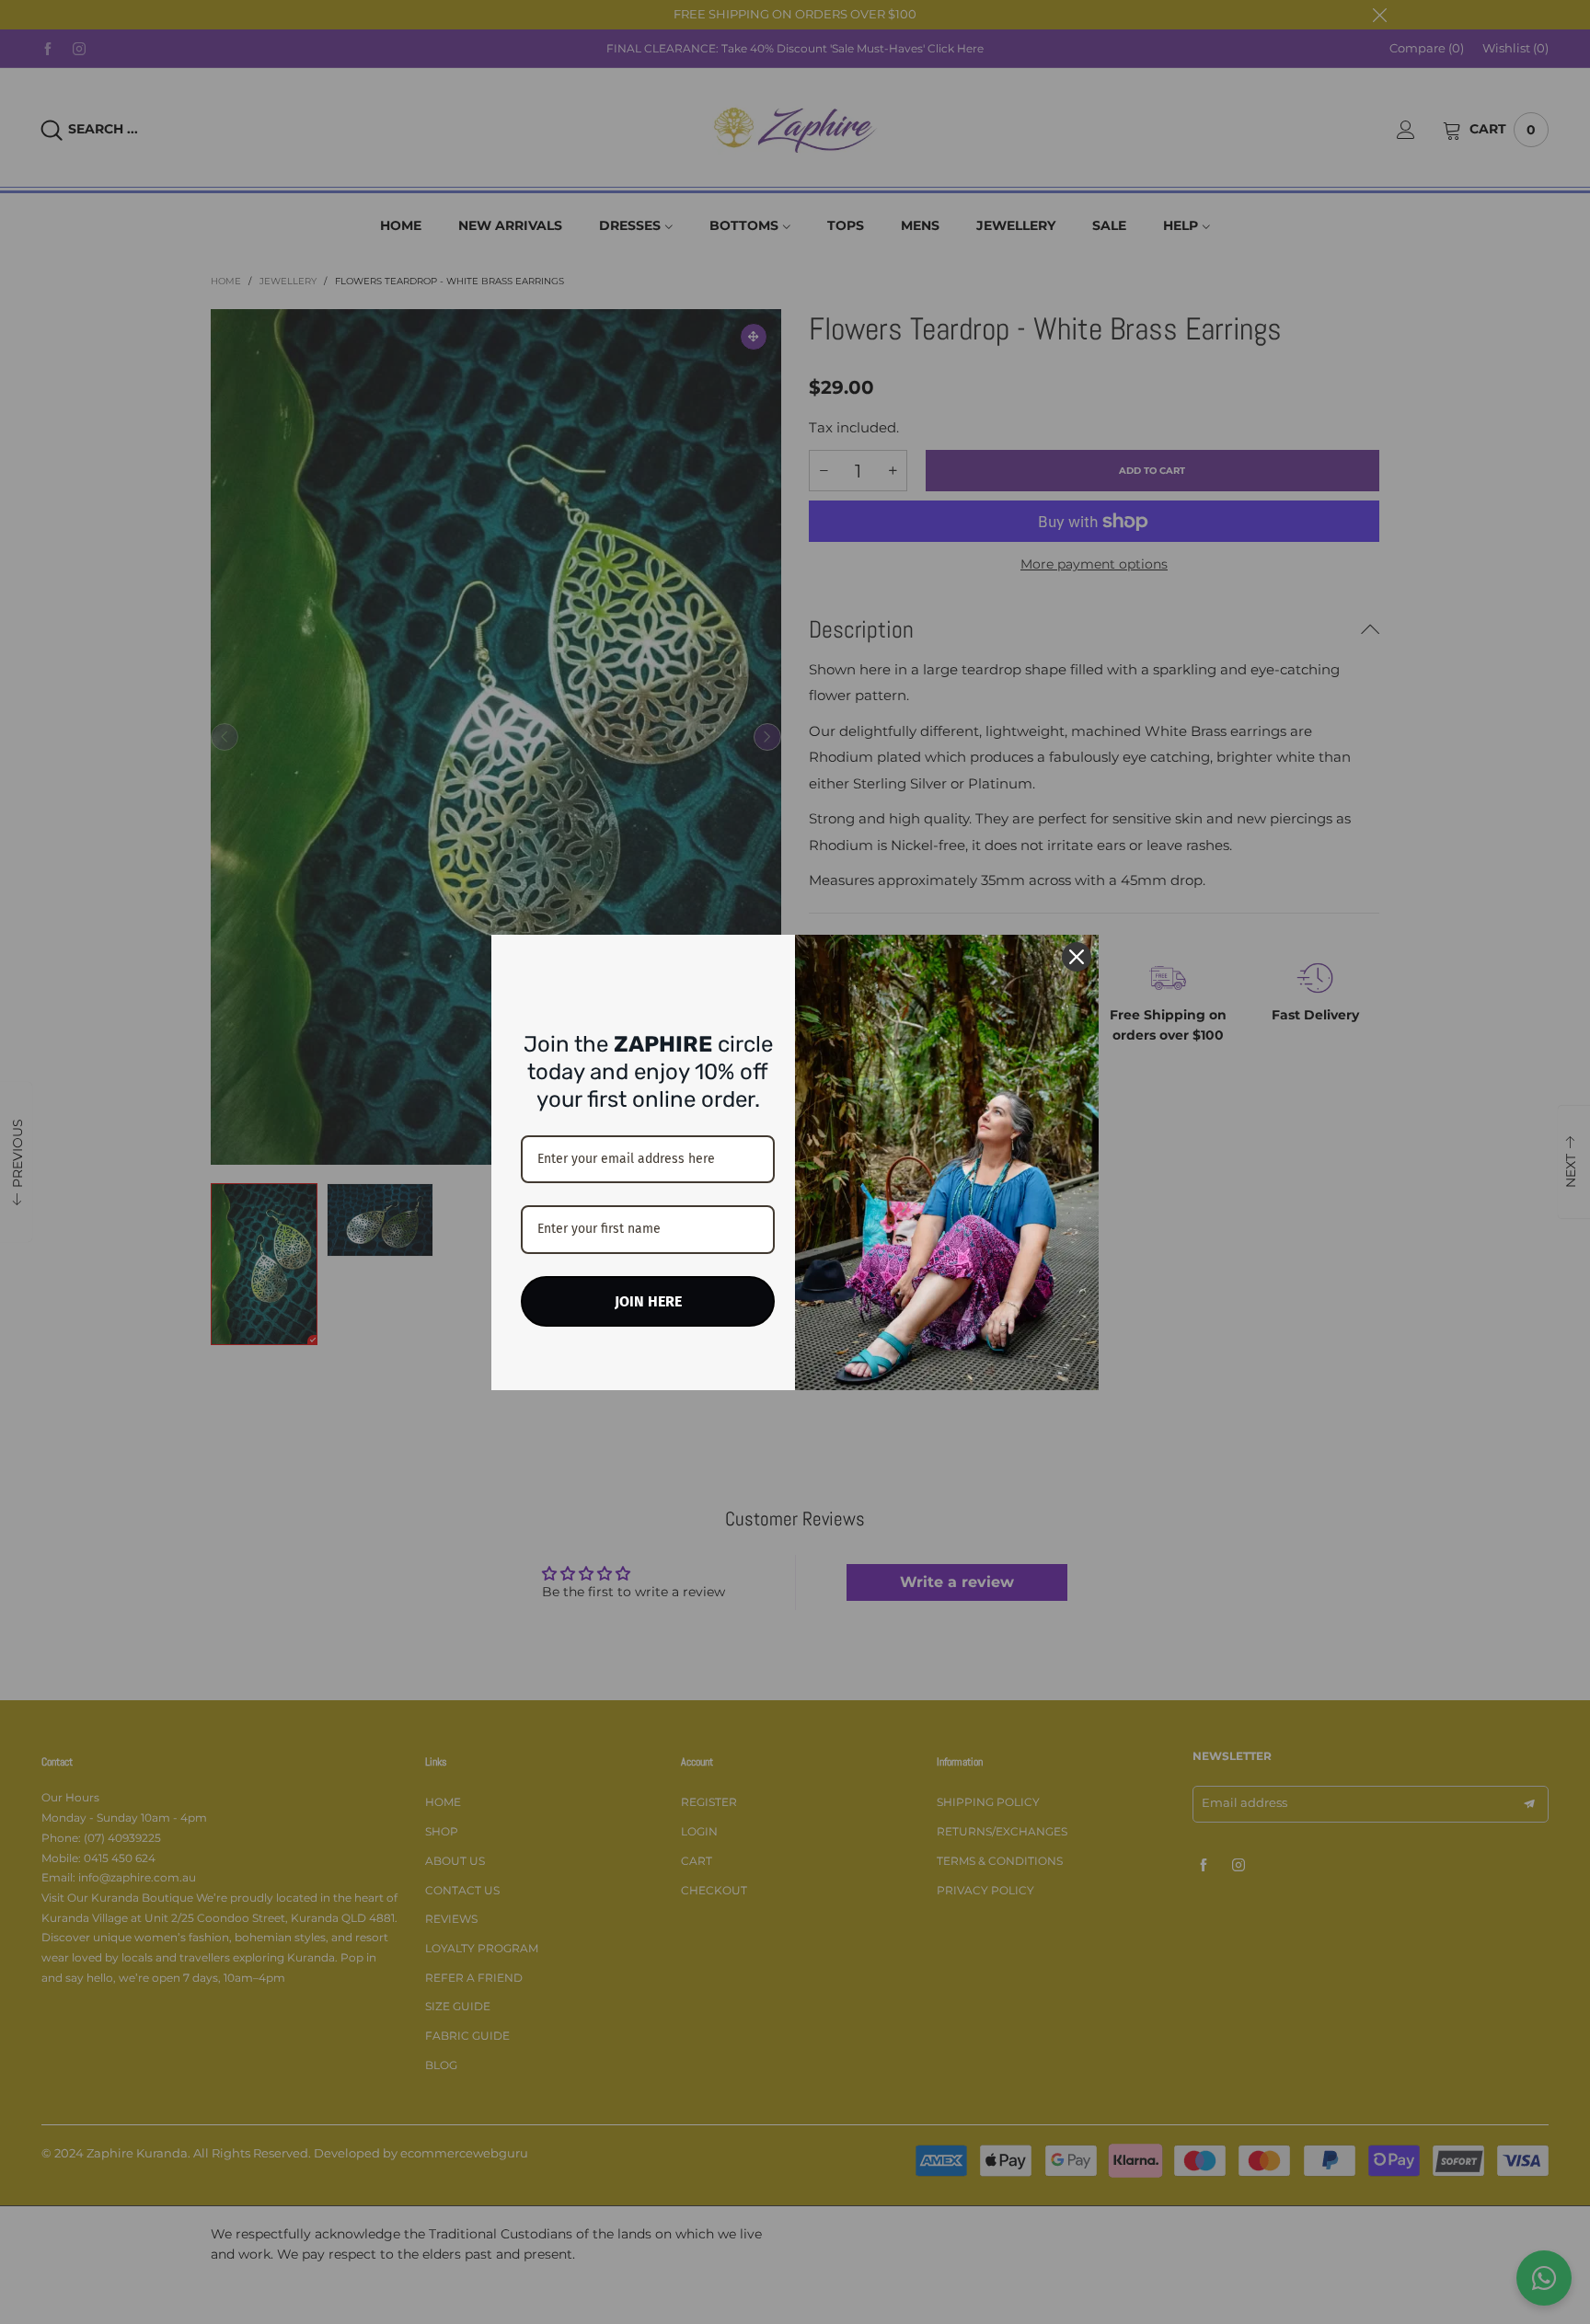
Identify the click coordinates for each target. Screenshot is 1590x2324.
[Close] (1077, 957)
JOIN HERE (648, 1301)
